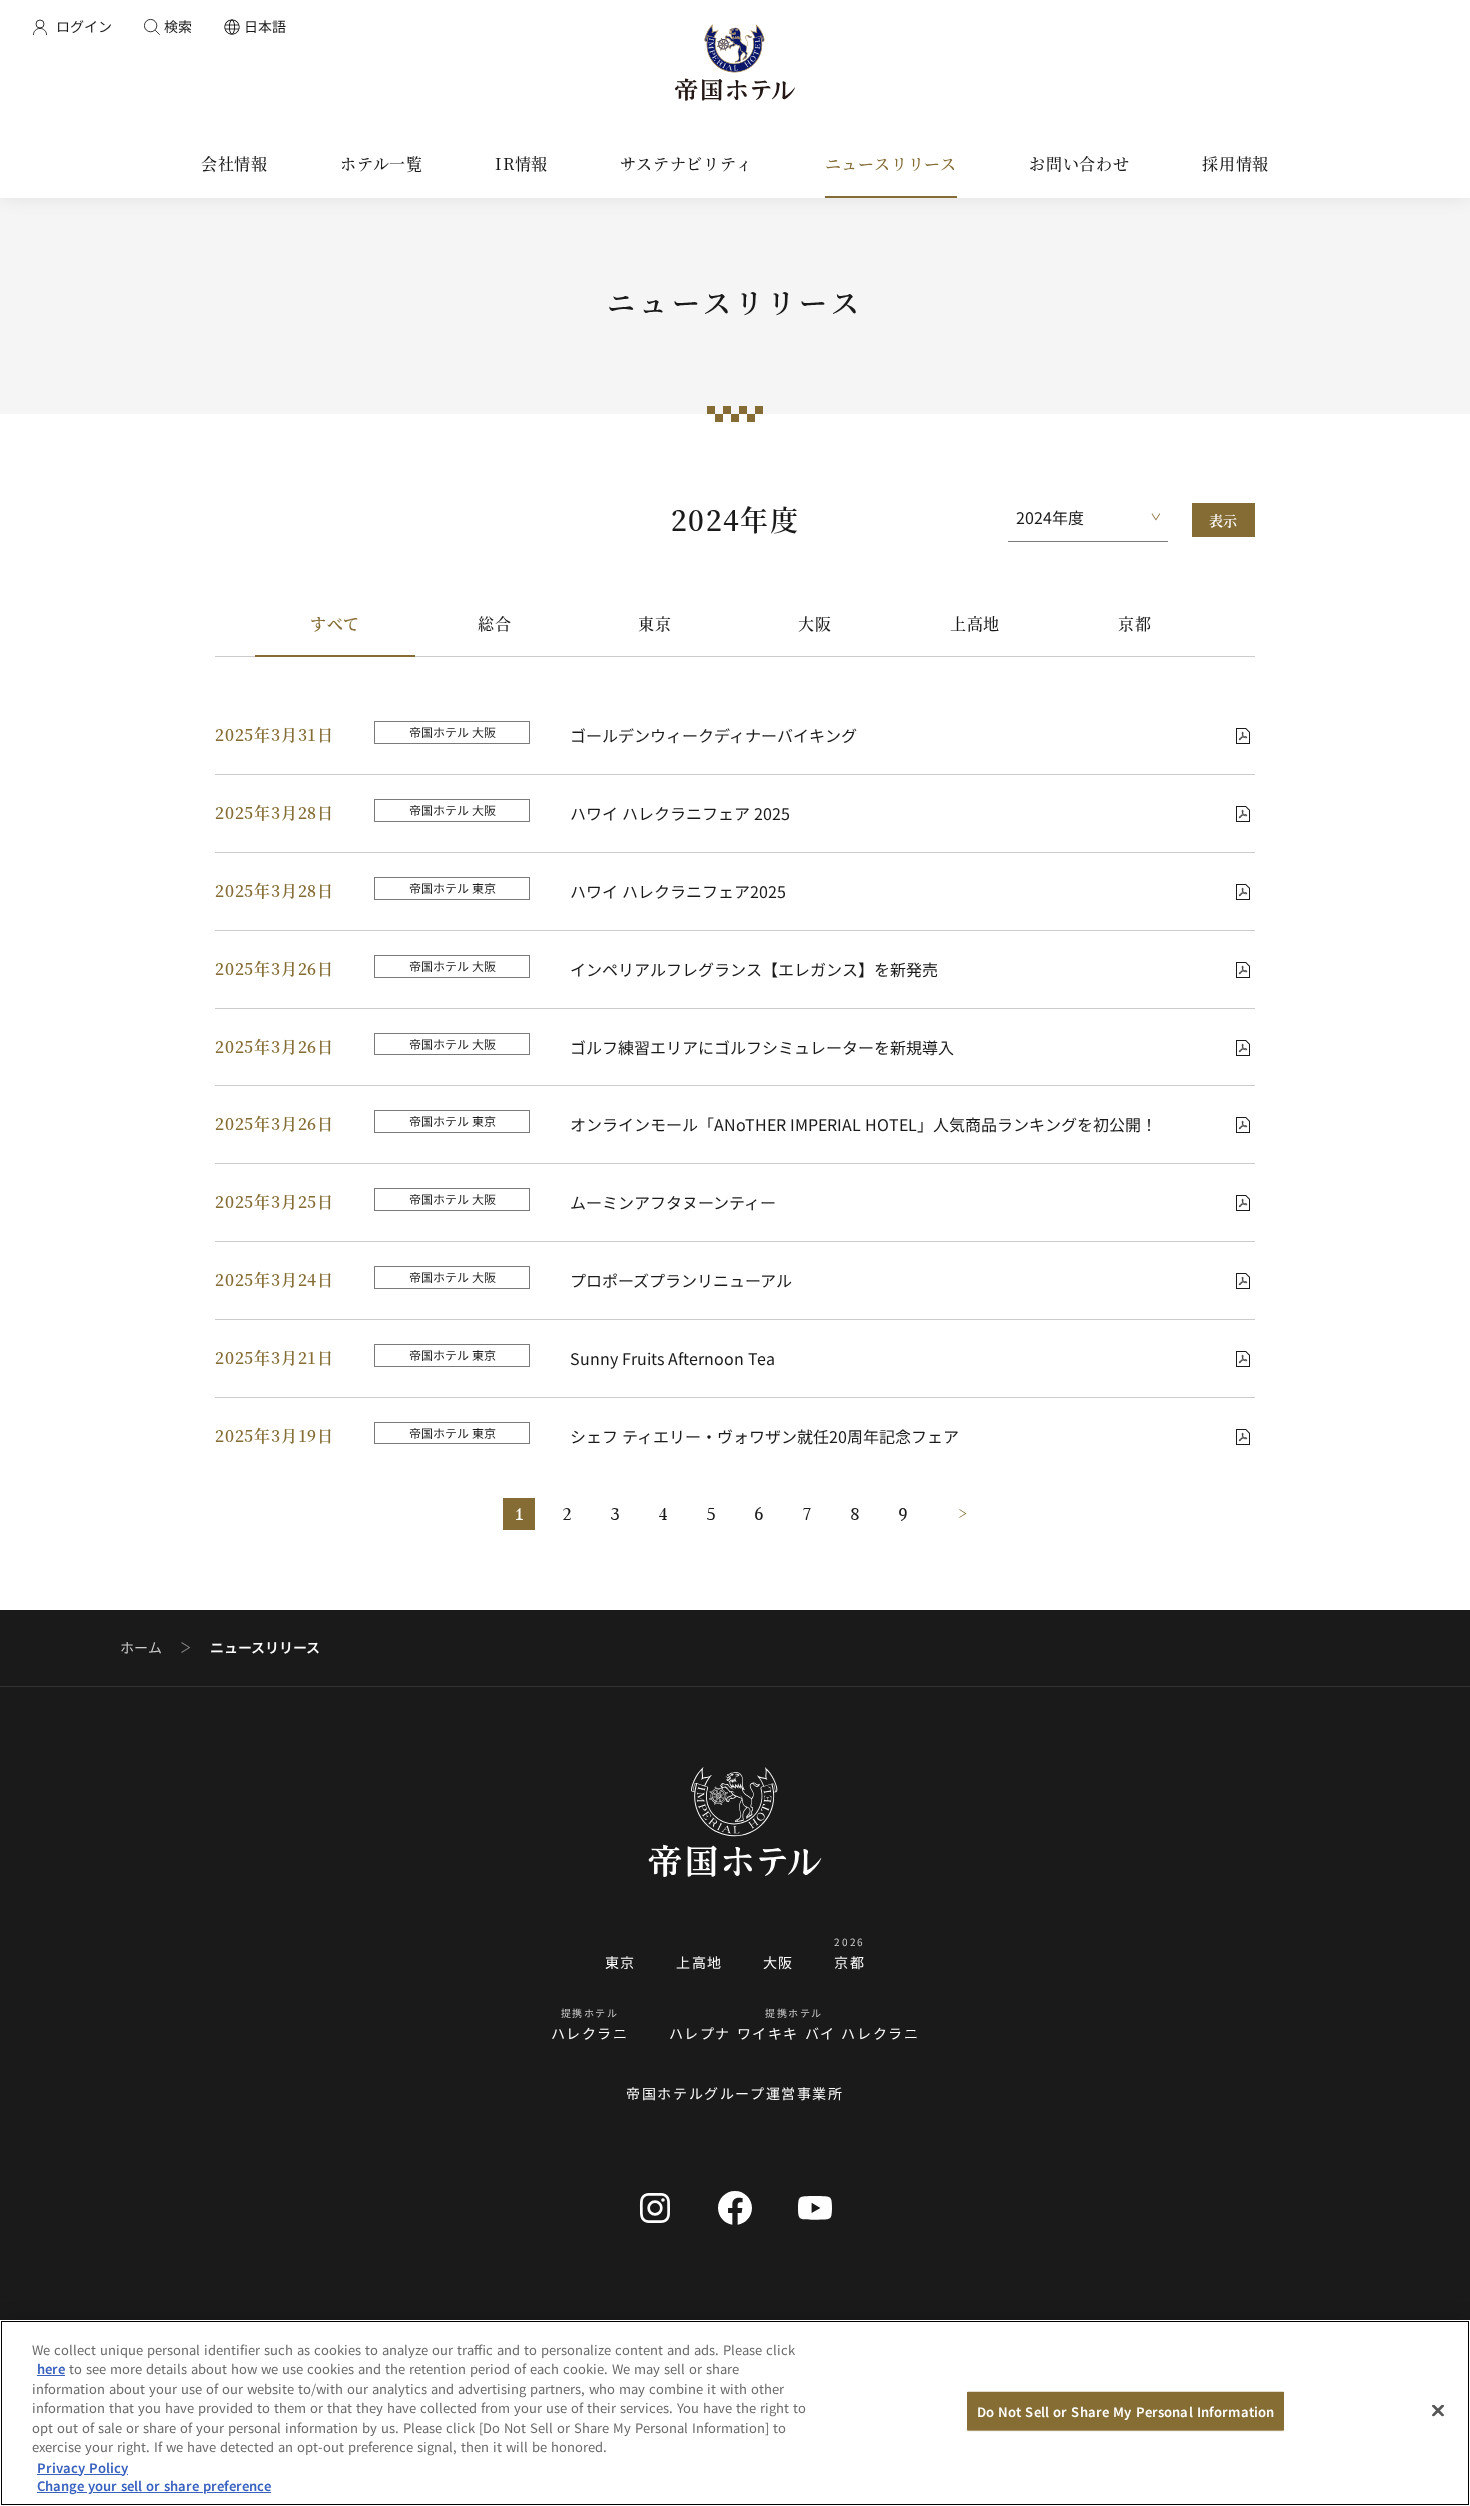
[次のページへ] (951, 1514)
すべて (335, 623)
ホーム (141, 1647)
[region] (735, 2413)
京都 (1135, 623)
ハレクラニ (590, 2033)
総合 (495, 623)
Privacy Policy (82, 2466)
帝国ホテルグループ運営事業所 (734, 2093)
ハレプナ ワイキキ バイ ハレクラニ (794, 2033)
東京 (655, 623)
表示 (1223, 520)
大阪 (815, 623)
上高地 (975, 623)
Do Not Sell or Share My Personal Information (1126, 2411)
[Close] (1438, 2410)
